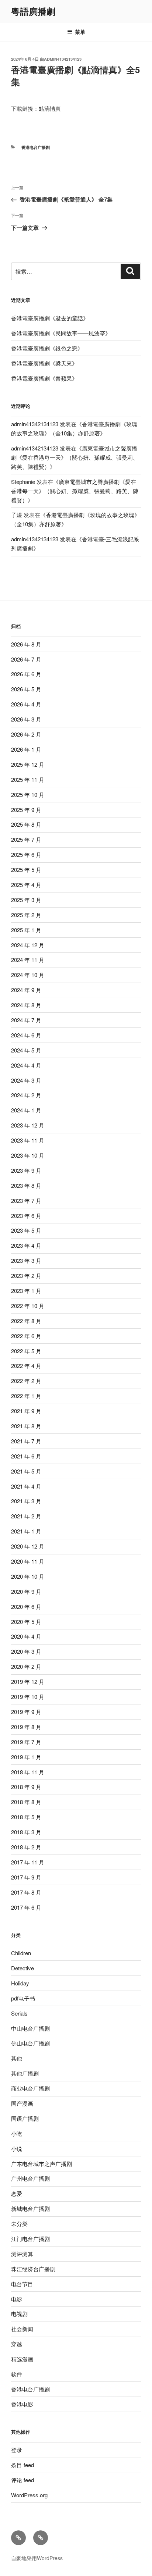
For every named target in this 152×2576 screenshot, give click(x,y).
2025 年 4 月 (26, 885)
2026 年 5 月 (26, 689)
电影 (17, 2299)
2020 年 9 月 (26, 1591)
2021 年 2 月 (26, 1516)
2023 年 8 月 (26, 1185)
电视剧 (19, 2314)
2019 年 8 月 (26, 1727)
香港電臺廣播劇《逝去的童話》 (50, 318)
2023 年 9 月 (26, 1170)
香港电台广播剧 (36, 147)
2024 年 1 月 (26, 1110)
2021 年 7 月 (26, 1441)
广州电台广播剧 (30, 2178)
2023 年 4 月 (26, 1245)
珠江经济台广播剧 (33, 2269)
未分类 (19, 2224)
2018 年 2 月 (26, 1847)
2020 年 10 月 (28, 1576)
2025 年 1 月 (26, 930)
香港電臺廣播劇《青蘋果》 (44, 378)
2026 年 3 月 (26, 719)
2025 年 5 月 (26, 870)
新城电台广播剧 (30, 2208)
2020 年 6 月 (26, 1606)
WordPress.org (29, 2495)
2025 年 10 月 (28, 794)
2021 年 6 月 (26, 1456)
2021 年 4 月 (26, 1486)
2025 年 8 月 (26, 824)
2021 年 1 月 (26, 1531)
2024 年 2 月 (26, 1095)
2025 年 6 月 (26, 854)
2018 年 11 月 (28, 1772)
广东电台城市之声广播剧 (42, 2164)
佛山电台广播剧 (30, 2043)
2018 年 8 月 (26, 1802)
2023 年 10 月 (28, 1155)
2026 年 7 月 (26, 659)
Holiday (20, 1983)
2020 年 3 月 (26, 1651)
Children (21, 1953)
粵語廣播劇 (33, 11)
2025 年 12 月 (28, 764)
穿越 (17, 2344)
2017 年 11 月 (28, 1862)
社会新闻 (22, 2329)
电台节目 (22, 2284)
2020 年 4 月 (26, 1636)
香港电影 (22, 2404)
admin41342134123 (63, 59)
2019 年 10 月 (28, 1697)
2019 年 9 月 (26, 1712)
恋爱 (17, 2193)
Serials (19, 2013)
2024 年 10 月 (28, 975)
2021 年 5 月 (26, 1471)
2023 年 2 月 (26, 1275)
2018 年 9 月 (26, 1787)
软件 (17, 2374)
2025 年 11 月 (28, 779)
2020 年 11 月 (28, 1561)
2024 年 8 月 (26, 1005)
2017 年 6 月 (26, 1907)
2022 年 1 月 (26, 1396)
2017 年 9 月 (26, 1877)
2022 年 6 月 (26, 1336)
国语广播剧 (25, 2118)
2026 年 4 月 (26, 704)
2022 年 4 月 (26, 1366)
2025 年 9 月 (26, 810)
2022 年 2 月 (26, 1381)
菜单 (80, 32)
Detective (23, 1968)
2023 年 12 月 (28, 1125)
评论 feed (23, 2480)
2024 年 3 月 (26, 1080)
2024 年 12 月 (28, 945)
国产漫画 (22, 2103)
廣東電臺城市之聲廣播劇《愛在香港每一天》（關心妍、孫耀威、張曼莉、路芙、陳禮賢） (75, 457)
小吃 (17, 2133)
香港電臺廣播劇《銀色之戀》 (47, 348)
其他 (17, 2058)
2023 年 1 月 (26, 1291)
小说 (17, 2149)
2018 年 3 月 (26, 1832)
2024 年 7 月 (26, 1020)
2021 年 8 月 (26, 1426)
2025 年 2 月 (26, 915)
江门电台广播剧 (30, 2239)
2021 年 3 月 (26, 1501)
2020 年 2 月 (26, 1666)
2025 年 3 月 (26, 900)
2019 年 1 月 (26, 1757)
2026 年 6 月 (26, 674)
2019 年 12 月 (28, 1681)
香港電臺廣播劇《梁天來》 (44, 363)
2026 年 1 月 (26, 749)
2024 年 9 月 (26, 990)
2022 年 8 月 (26, 1321)
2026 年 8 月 (26, 644)
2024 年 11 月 (28, 960)
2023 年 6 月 (26, 1216)
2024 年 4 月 (26, 1065)
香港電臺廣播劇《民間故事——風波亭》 (61, 333)
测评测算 (22, 2254)
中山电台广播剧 (30, 2028)
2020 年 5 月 (26, 1622)
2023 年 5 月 (26, 1230)
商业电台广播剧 (30, 2088)
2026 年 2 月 (26, 734)
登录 (17, 2450)
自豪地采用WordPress (37, 2558)
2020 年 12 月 (28, 1546)
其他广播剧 (25, 2073)
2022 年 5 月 (26, 1351)
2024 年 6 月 (26, 1035)
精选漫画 (22, 2359)
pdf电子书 (23, 1998)
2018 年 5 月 (26, 1817)
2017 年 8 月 (26, 1892)
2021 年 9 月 (26, 1411)
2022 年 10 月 (28, 1306)
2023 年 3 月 (26, 1260)
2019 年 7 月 (26, 1742)
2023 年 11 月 (28, 1140)
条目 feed (23, 2465)
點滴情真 (50, 108)
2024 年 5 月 (26, 1050)
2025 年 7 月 (26, 839)
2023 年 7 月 (26, 1200)
